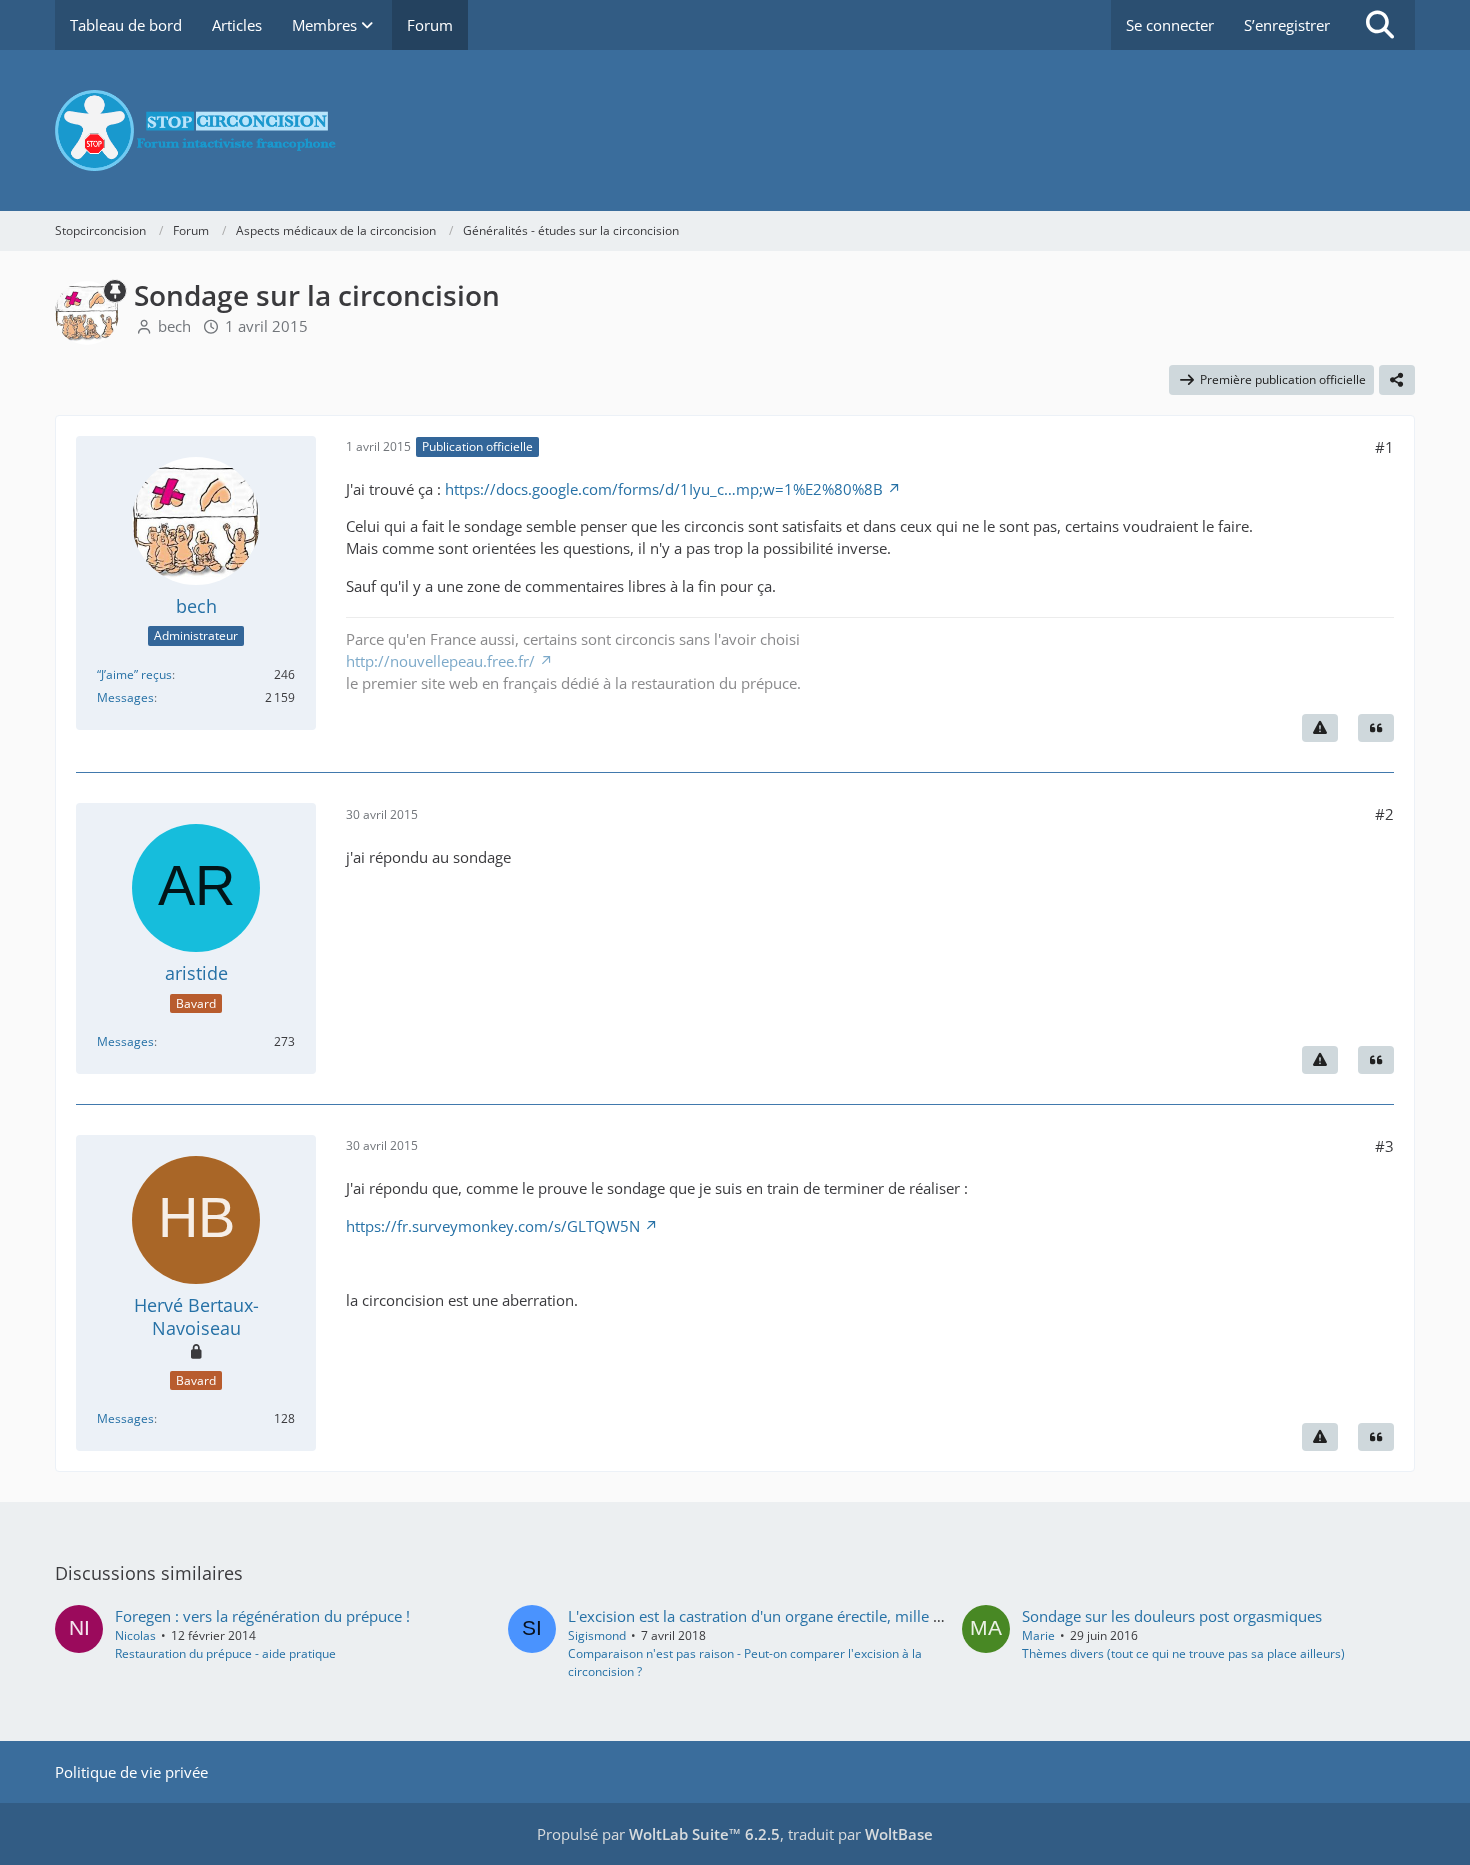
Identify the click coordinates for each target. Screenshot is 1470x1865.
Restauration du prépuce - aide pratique (225, 1653)
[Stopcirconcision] (735, 130)
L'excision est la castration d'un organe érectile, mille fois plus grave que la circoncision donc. (887, 1616)
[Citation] (1376, 728)
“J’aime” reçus (134, 674)
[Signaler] (1320, 728)
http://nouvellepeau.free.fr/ (440, 661)
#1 (1384, 447)
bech (174, 326)
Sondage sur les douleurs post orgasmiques (1172, 1616)
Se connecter (1170, 25)
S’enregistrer (1287, 25)
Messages (125, 697)
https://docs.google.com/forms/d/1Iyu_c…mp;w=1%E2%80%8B (664, 489)
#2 (1384, 814)
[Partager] (1397, 380)
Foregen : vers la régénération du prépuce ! (262, 1616)
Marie (1038, 1635)
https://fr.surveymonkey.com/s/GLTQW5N (493, 1226)
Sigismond (597, 1635)
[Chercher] (1380, 25)
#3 (1384, 1146)
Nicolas (135, 1635)
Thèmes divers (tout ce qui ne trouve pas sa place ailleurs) (1183, 1653)
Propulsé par (658, 1834)
